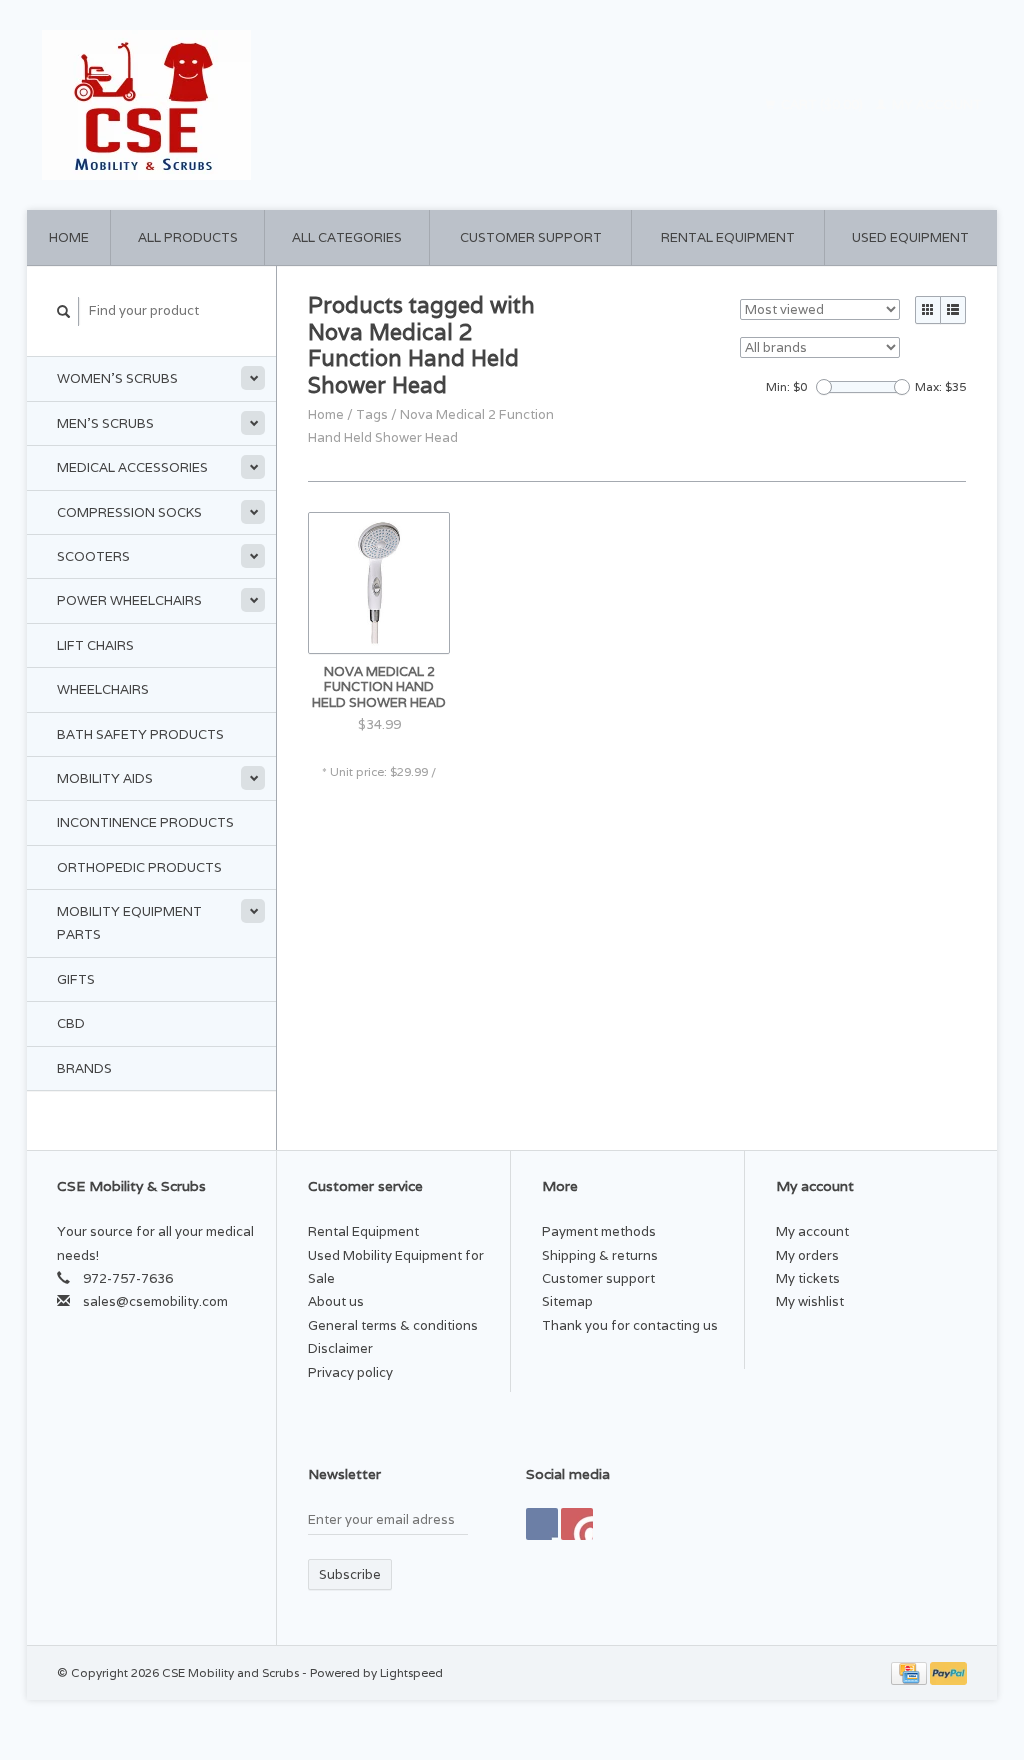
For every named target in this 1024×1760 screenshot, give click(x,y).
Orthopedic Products (139, 867)
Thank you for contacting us (630, 1325)
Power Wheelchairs (129, 600)
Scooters (93, 556)
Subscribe (350, 1574)
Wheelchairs (103, 689)
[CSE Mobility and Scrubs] (272, 105)
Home (69, 237)
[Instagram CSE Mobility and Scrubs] (577, 1524)
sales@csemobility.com (155, 1301)
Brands (84, 1068)
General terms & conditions (393, 1325)
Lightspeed (411, 1672)
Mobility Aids (105, 778)
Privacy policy (350, 1372)
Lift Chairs (95, 645)
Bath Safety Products (140, 734)
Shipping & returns (600, 1255)
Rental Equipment (728, 237)
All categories (347, 237)
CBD (71, 1023)
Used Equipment (910, 237)
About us (336, 1301)
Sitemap (567, 1301)
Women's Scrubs (117, 378)
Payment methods (599, 1231)
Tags (372, 414)
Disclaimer (340, 1348)
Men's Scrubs (105, 423)
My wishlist (810, 1301)
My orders (807, 1255)
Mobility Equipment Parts (129, 923)
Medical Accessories (132, 467)
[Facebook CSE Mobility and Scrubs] (542, 1524)
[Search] (64, 311)
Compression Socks (129, 512)
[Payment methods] (910, 1672)
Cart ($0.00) (822, 104)
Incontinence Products (145, 822)
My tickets (808, 1278)
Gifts (76, 979)
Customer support (531, 237)
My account (935, 104)
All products (188, 237)
